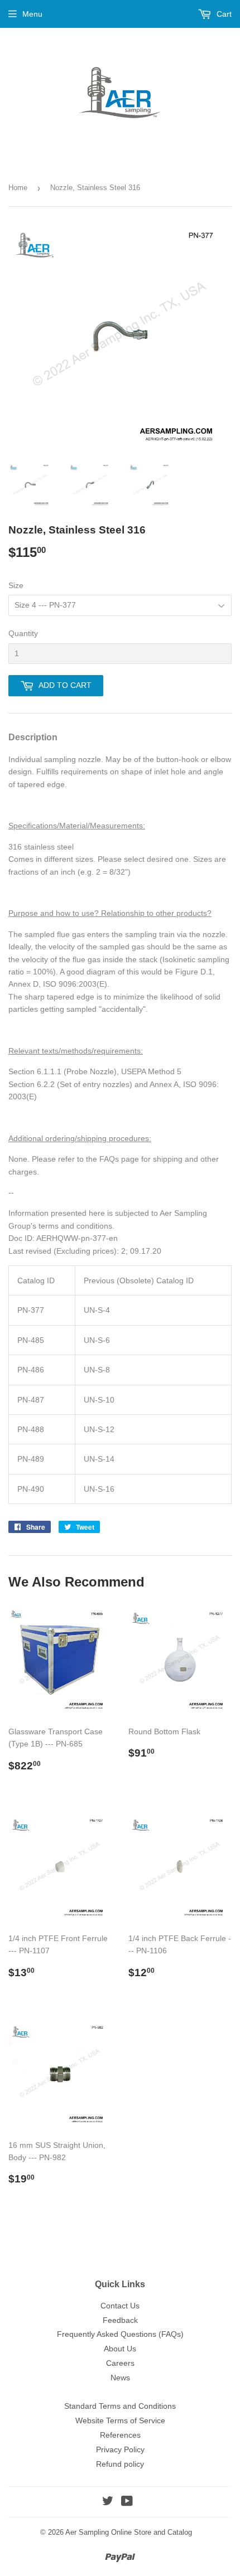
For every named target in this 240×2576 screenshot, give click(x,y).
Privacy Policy (120, 2449)
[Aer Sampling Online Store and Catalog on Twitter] (108, 2502)
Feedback (120, 2320)
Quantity (23, 633)
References (120, 2435)
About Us (120, 2349)
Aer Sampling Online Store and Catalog (129, 2532)
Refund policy (120, 2464)
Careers (120, 2363)
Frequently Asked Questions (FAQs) (120, 2334)
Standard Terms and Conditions (120, 2406)
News (120, 2378)
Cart (223, 14)
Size (16, 585)
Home (18, 188)
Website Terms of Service (120, 2420)
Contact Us (120, 2306)
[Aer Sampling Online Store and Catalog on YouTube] (127, 2502)
